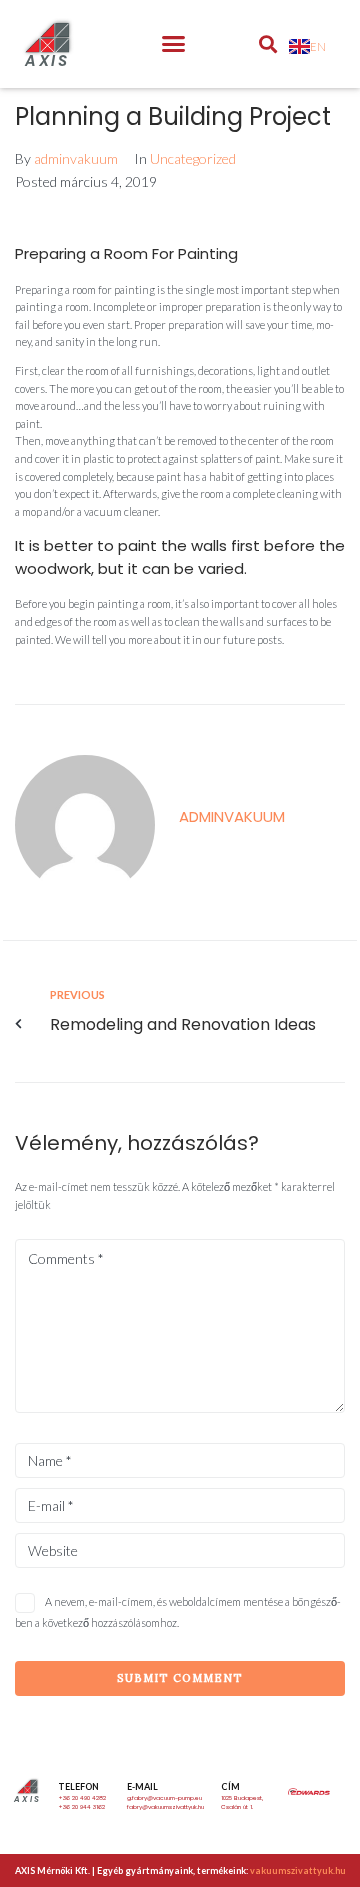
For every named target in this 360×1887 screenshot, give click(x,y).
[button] (174, 44)
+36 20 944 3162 (81, 1807)
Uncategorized (193, 158)
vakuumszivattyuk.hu (298, 1870)
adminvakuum (76, 158)
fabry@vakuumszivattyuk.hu (165, 1807)
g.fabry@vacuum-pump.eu (164, 1798)
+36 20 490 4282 (82, 1798)
